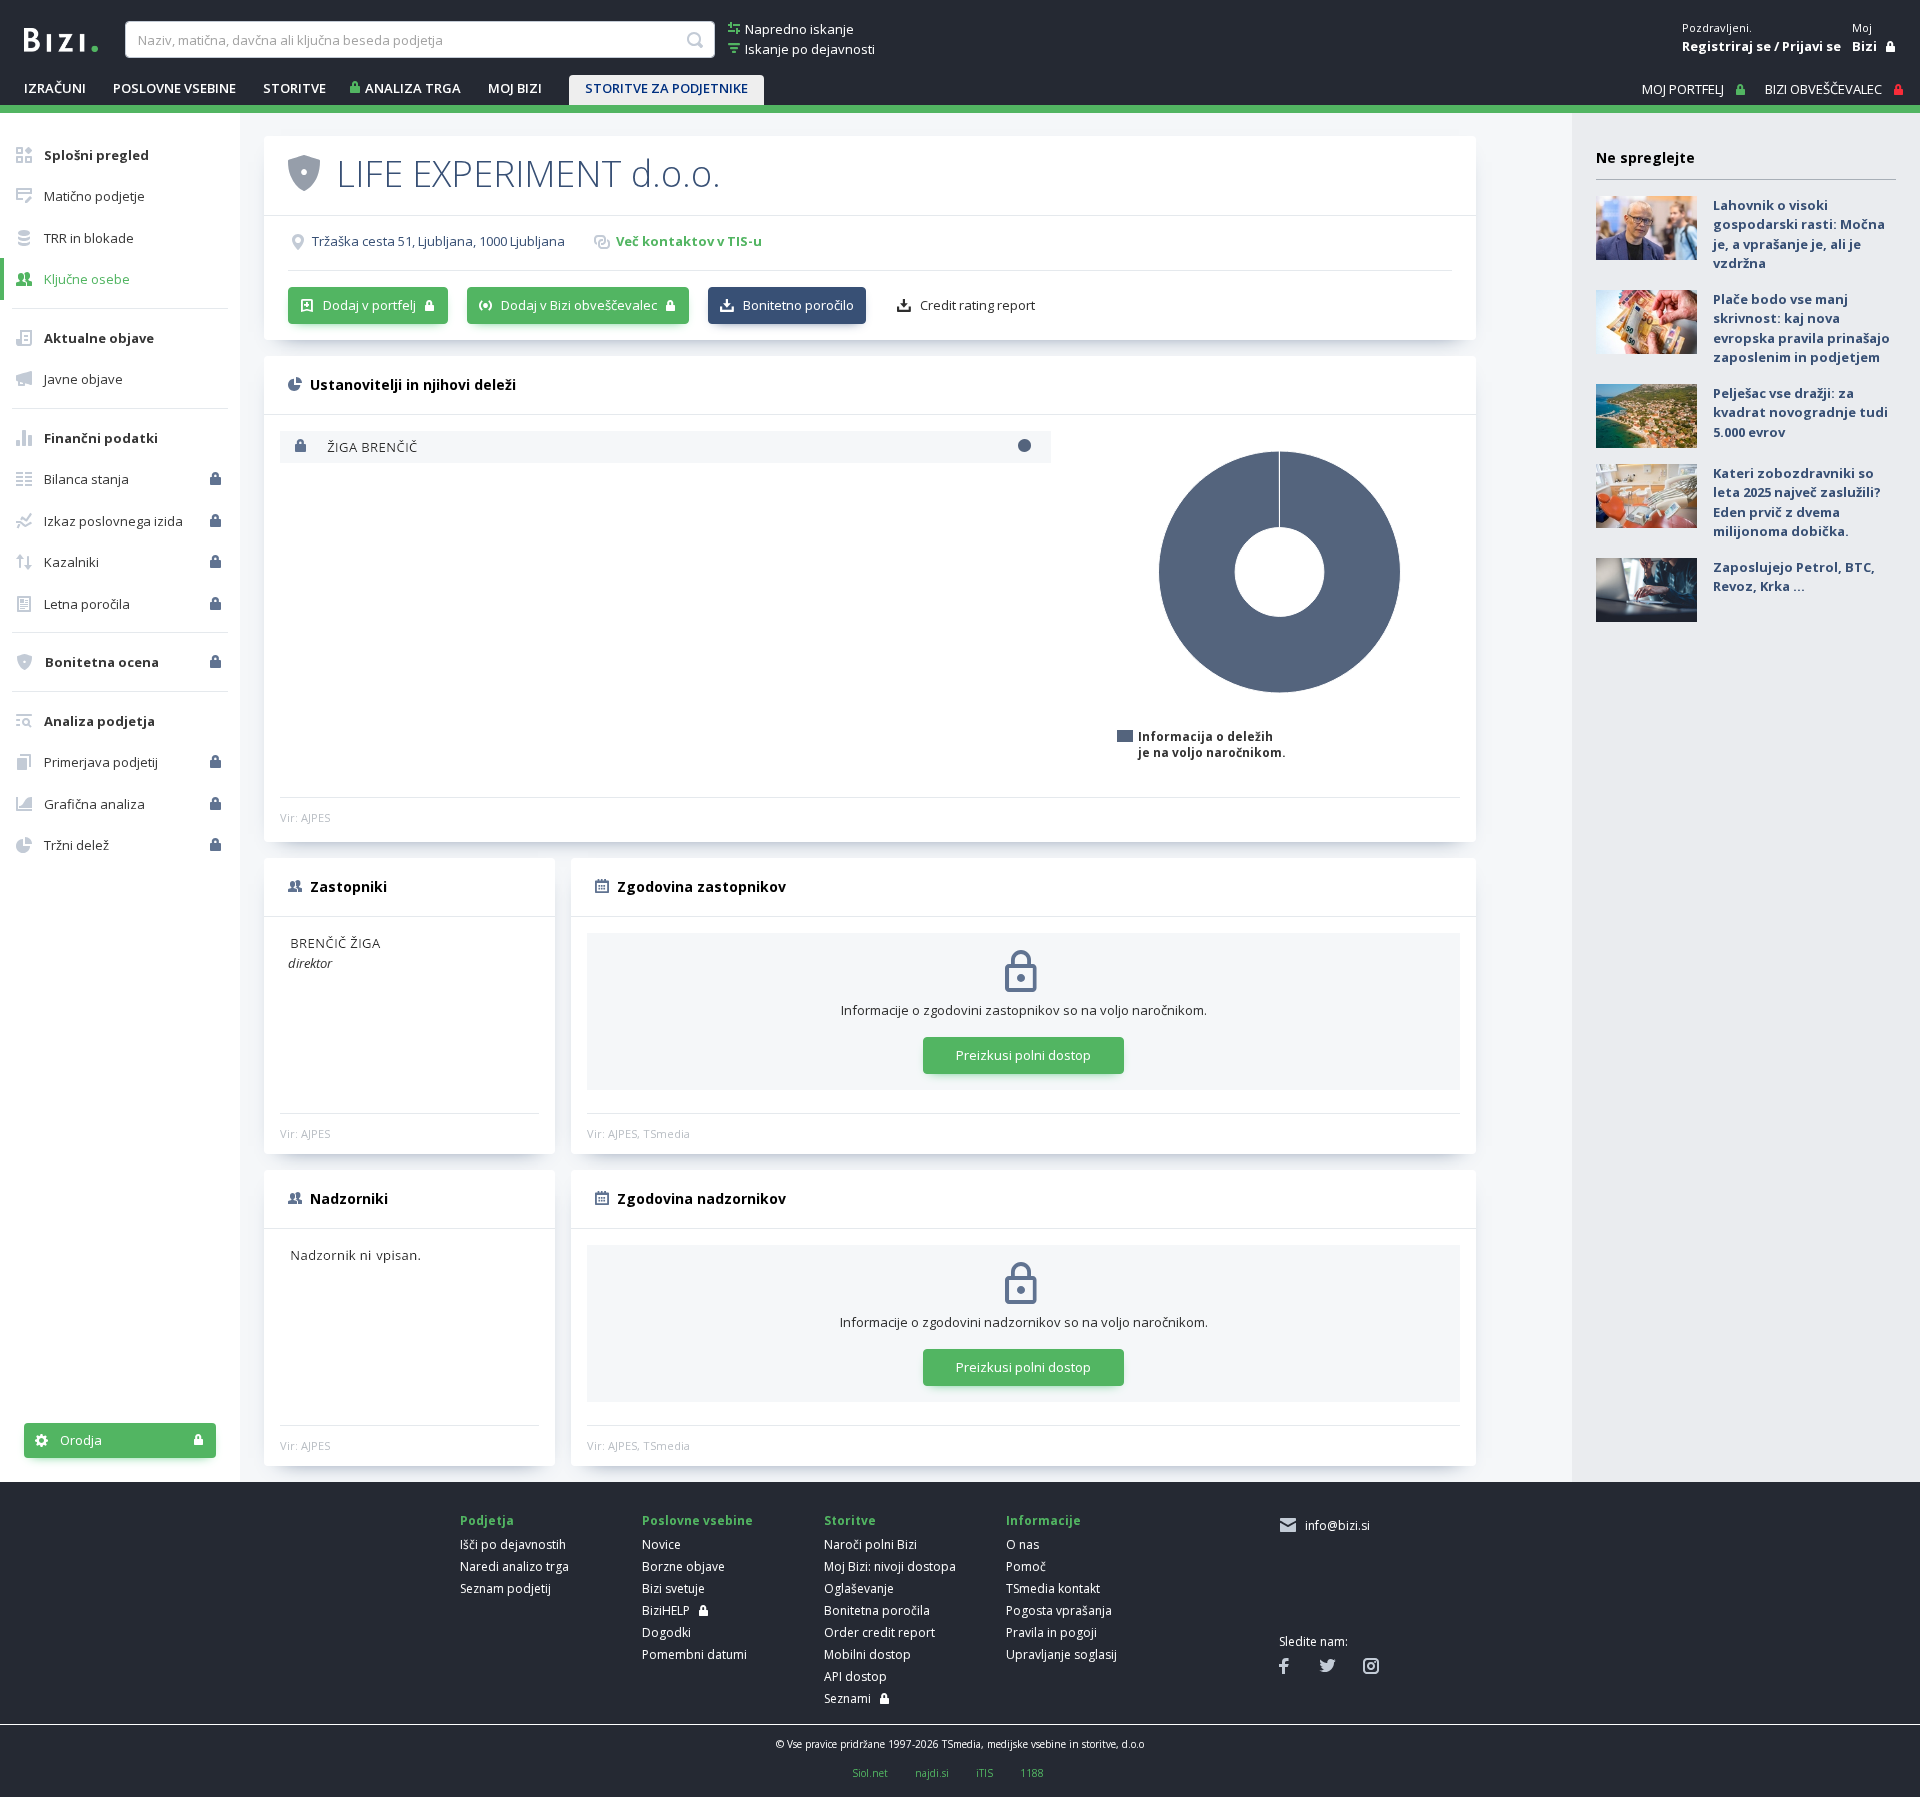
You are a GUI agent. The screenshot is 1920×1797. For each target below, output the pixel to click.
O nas (1022, 1544)
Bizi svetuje (673, 1588)
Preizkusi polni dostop (1023, 1055)
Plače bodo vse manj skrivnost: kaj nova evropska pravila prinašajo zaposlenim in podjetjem (1801, 328)
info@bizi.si (1334, 1525)
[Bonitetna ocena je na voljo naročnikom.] (304, 172)
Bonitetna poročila (877, 1610)
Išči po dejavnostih (513, 1544)
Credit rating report (977, 305)
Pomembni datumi (694, 1654)
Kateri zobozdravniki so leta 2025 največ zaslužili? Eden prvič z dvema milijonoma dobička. (1797, 502)
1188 (1032, 1773)
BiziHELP (666, 1610)
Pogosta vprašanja (1059, 1610)
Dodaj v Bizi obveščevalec (579, 305)
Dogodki (666, 1632)
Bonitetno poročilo (798, 305)
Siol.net (870, 1773)
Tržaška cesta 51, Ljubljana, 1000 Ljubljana (438, 241)
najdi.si (932, 1773)
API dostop (855, 1676)
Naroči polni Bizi (870, 1544)
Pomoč (1026, 1566)
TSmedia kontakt (1053, 1588)
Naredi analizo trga (514, 1566)
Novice (661, 1544)
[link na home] (61, 38)
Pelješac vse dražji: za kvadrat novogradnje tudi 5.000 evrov (1800, 412)
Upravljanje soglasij (1061, 1654)
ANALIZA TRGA (413, 88)
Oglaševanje (859, 1588)
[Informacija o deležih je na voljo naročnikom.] (302, 447)
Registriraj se (1726, 46)
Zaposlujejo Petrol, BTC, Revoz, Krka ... (1794, 577)
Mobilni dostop (867, 1654)
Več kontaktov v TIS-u (689, 241)
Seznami (847, 1698)
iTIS (984, 1773)
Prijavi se (1811, 46)
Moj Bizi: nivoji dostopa (890, 1566)
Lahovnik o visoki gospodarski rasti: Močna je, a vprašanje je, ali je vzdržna (1799, 234)
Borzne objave (683, 1566)
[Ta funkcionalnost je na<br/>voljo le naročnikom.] (217, 479)
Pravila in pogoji (1051, 1632)
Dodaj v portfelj (369, 305)
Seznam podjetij (505, 1588)
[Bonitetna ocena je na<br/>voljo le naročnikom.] (217, 662)
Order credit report (879, 1632)
